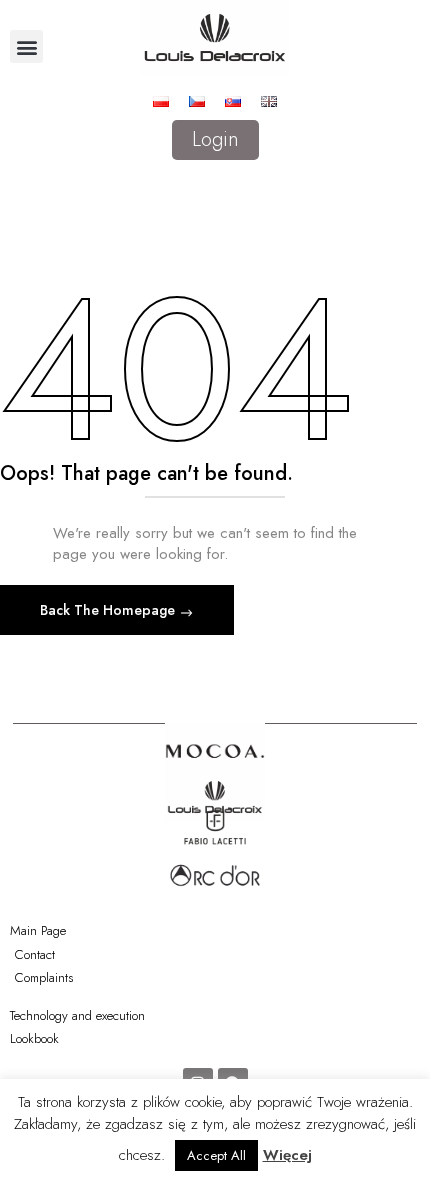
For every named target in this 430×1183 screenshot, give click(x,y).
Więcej (287, 1155)
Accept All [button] (216, 1155)
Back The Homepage (109, 610)
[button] (26, 46)
